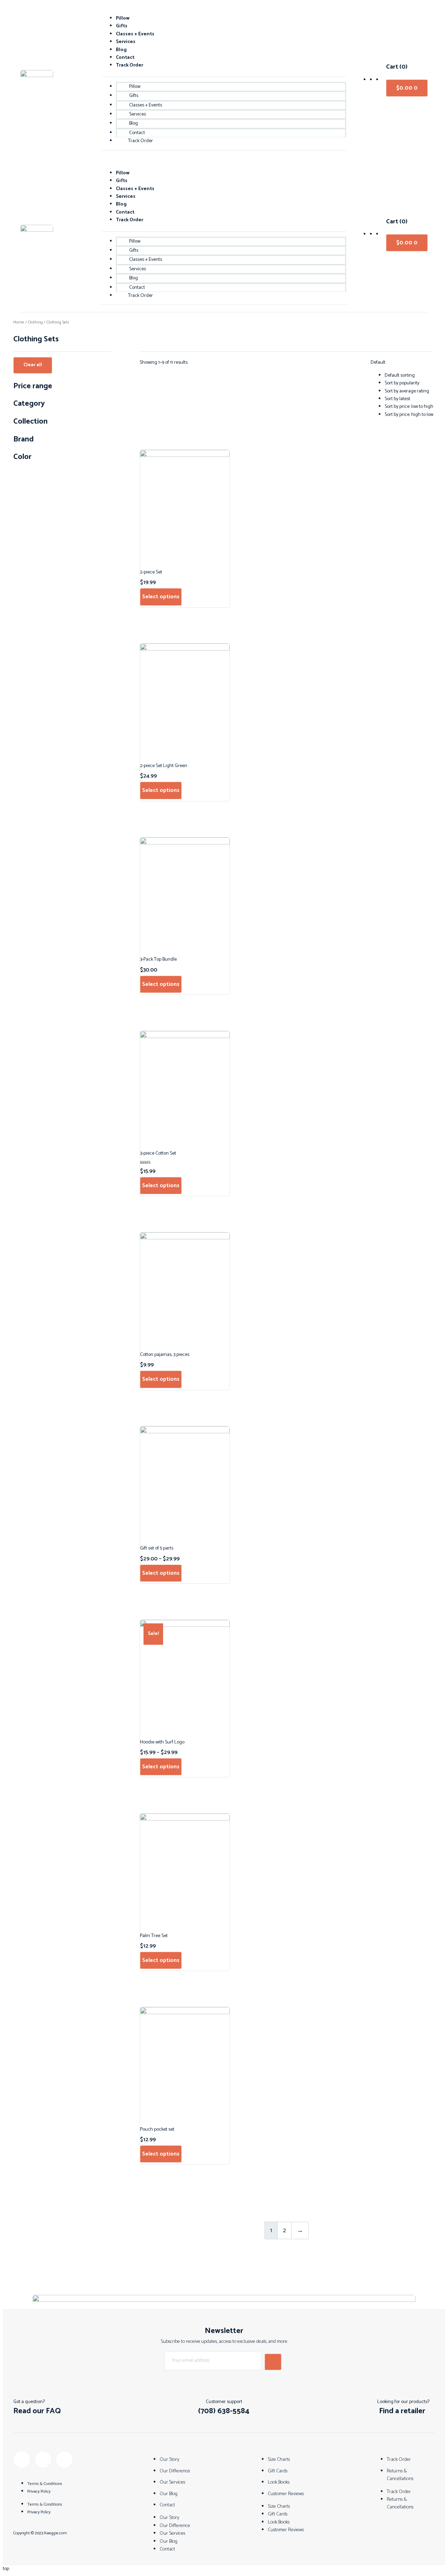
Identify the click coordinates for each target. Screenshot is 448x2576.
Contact (125, 58)
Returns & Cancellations (400, 2475)
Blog (121, 50)
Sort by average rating (407, 391)
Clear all (33, 365)
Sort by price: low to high (409, 407)
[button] (42, 2411)
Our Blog (169, 2494)
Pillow (123, 18)
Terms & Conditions (45, 2484)
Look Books (279, 2482)
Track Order (129, 65)
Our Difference (175, 2471)
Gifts (122, 26)
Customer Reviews (286, 2494)
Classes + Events (135, 34)
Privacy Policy (39, 2491)
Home (19, 322)
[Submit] (273, 2362)
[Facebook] (22, 2460)
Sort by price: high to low (409, 415)
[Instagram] (43, 2460)
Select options (161, 597)
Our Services (172, 2482)
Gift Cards (278, 2471)
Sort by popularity (402, 383)
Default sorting (400, 375)
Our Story (169, 2460)
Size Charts (279, 2460)
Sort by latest (397, 399)
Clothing (35, 322)
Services (126, 42)
